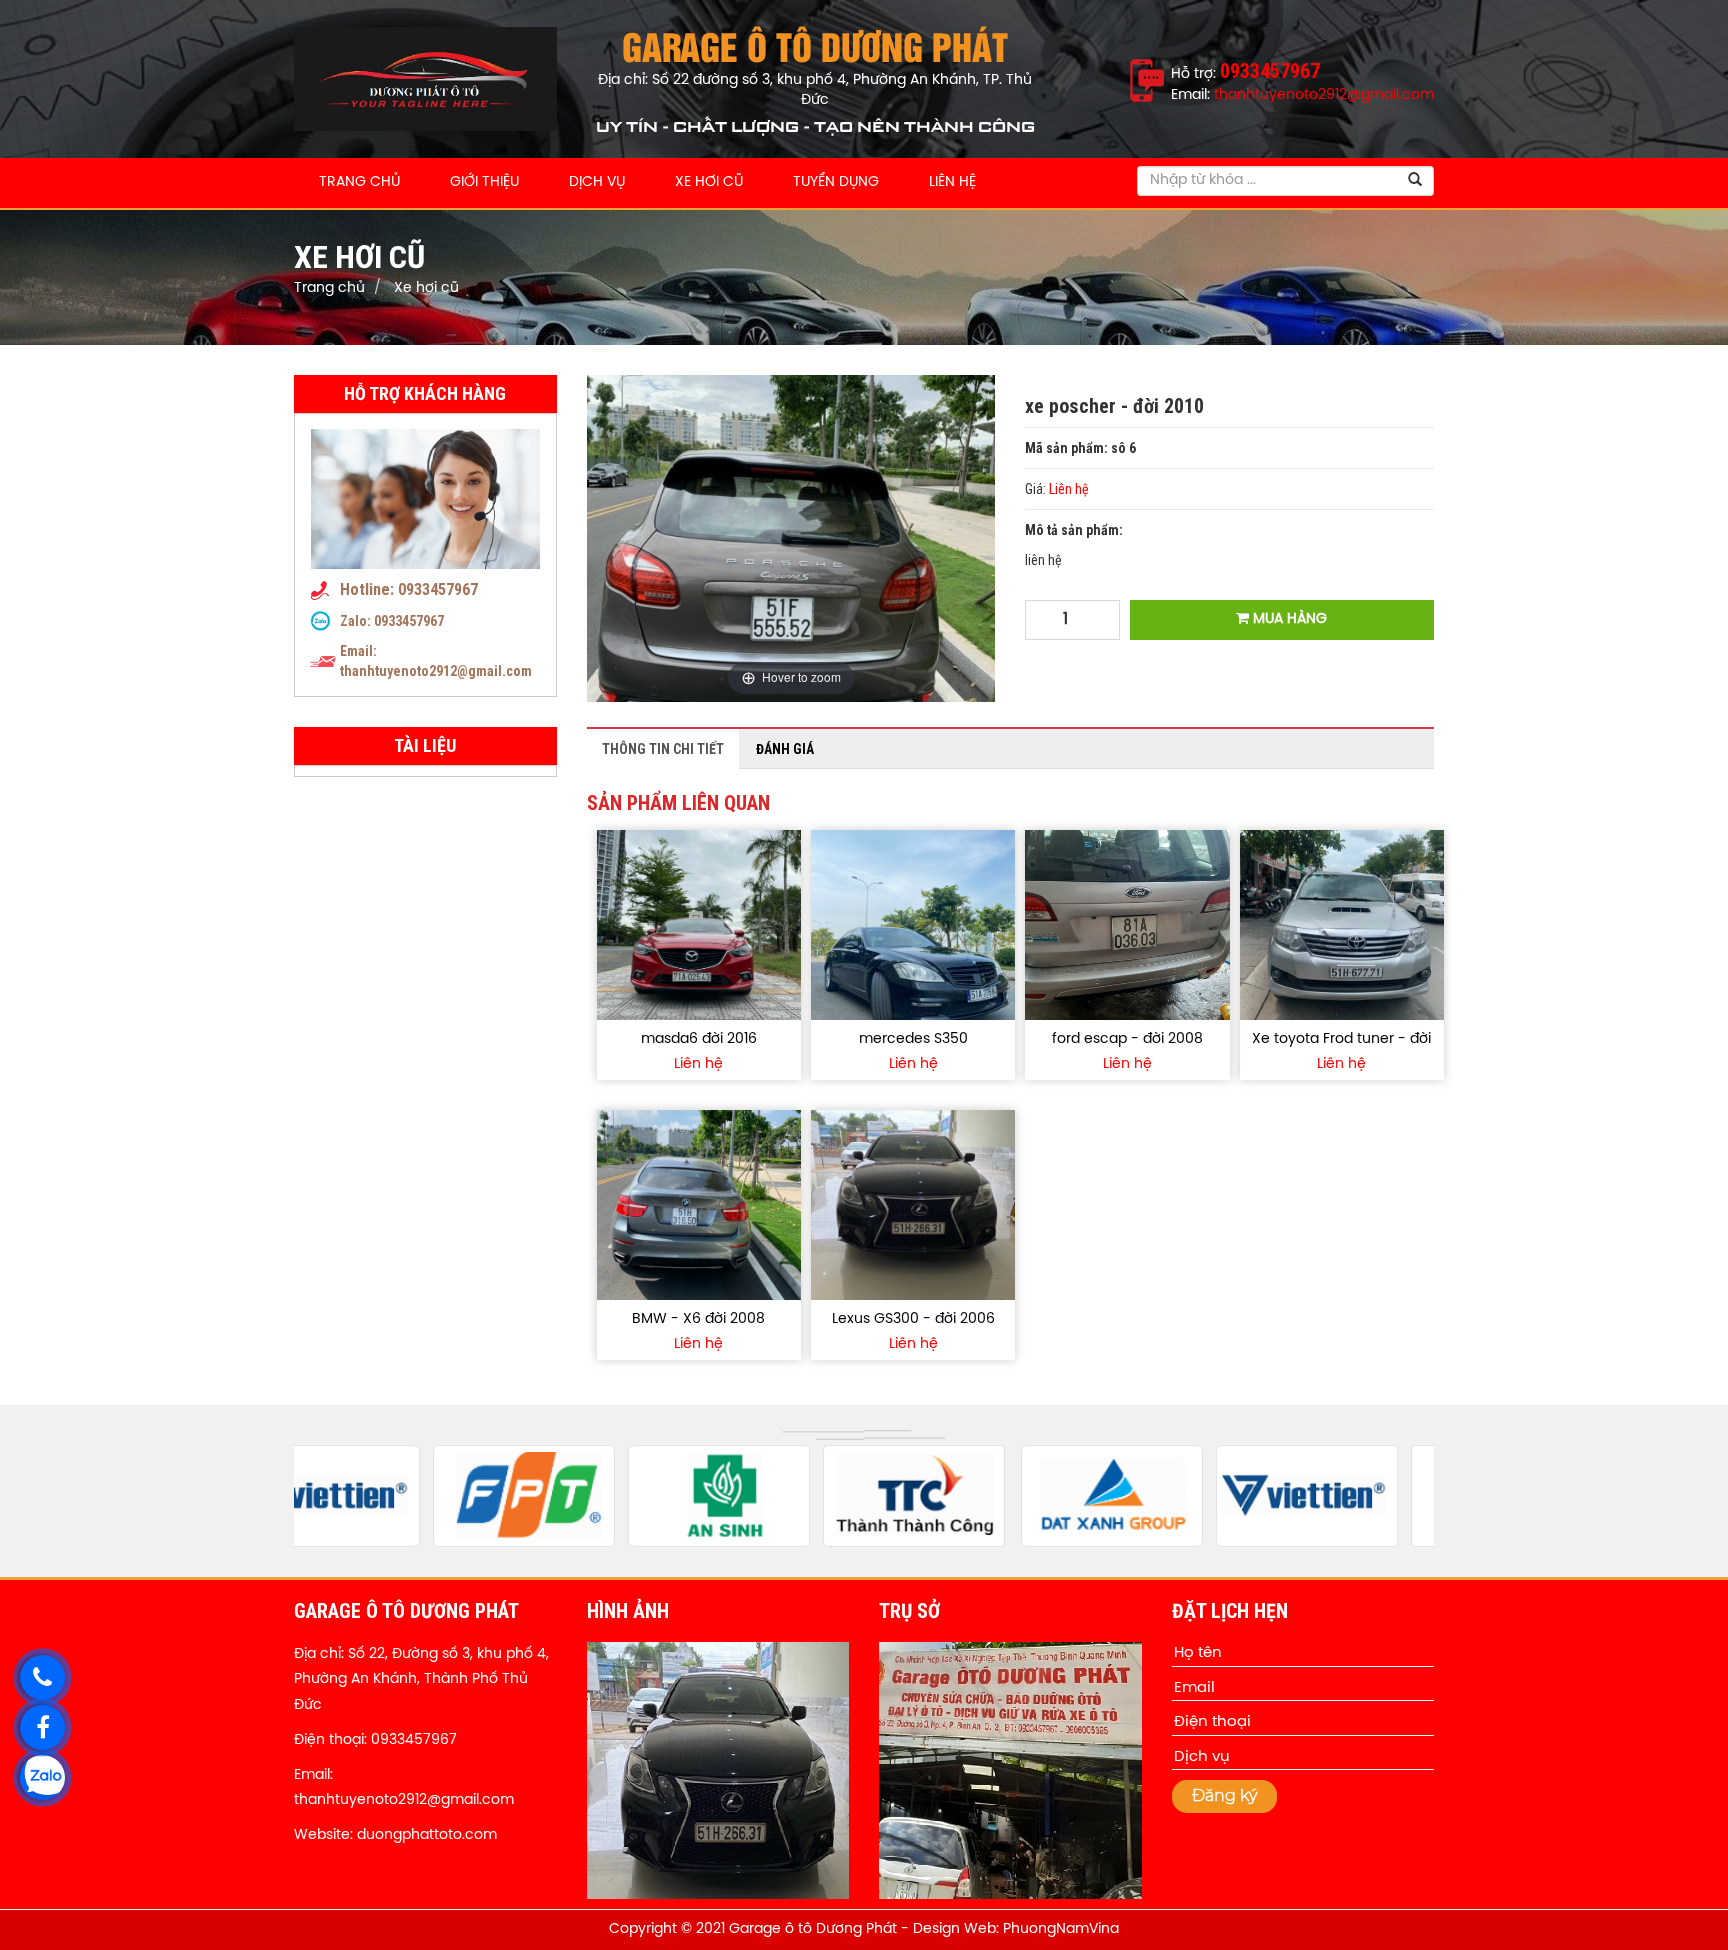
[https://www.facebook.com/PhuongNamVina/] (42, 1727)
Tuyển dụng (836, 182)
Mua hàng (1288, 619)
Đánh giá (785, 749)
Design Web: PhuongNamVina (1016, 1929)
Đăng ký (1224, 1795)
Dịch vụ (597, 182)
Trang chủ (359, 182)
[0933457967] (42, 1677)
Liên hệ (952, 182)
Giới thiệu (484, 182)
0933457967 (409, 621)
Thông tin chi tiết (663, 749)
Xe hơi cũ (709, 182)
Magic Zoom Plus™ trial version (672, 394)
